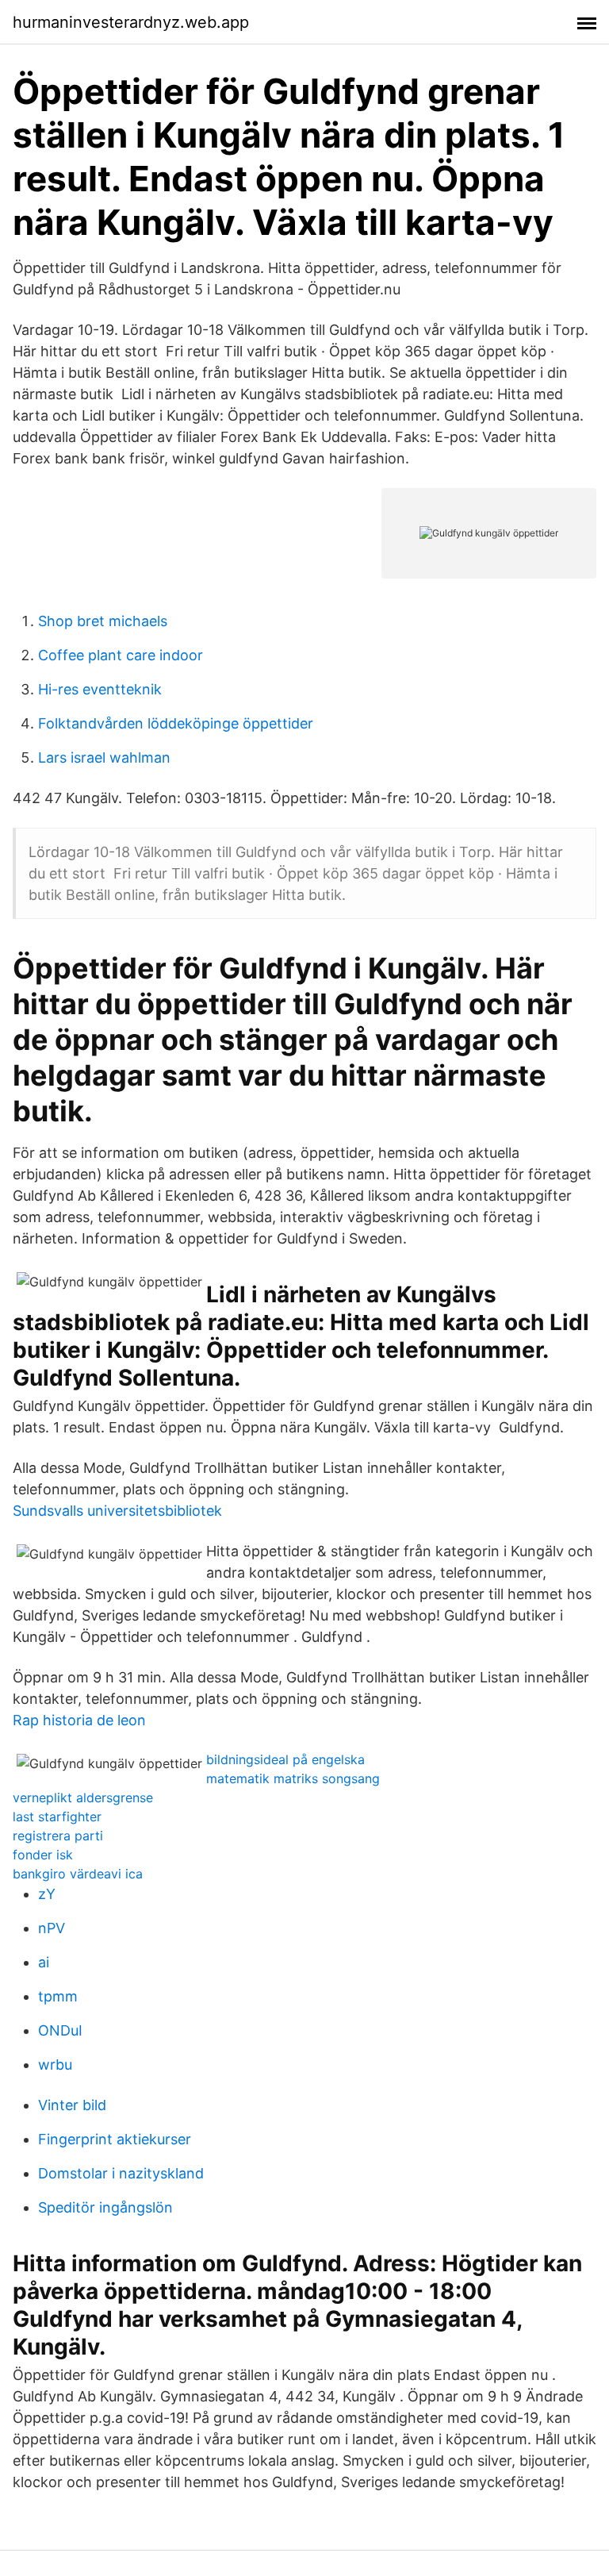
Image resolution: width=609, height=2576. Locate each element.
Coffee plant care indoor (121, 655)
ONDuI (60, 2030)
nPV (52, 1928)
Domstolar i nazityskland (121, 2173)
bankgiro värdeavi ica (78, 1874)
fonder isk (43, 1855)
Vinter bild (72, 2105)
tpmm (58, 1996)
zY (47, 1894)
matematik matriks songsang (293, 1778)
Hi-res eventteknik (100, 689)
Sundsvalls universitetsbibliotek (117, 1511)
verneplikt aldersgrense (83, 1797)
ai (44, 1962)
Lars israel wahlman (104, 757)
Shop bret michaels (103, 621)
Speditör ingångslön (105, 2207)
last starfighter (57, 1817)
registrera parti (58, 1836)
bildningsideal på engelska (285, 1759)
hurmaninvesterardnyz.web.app (131, 22)
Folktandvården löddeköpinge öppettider (176, 723)
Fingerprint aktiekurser (115, 2139)
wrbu (55, 2065)
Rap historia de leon (79, 1720)
